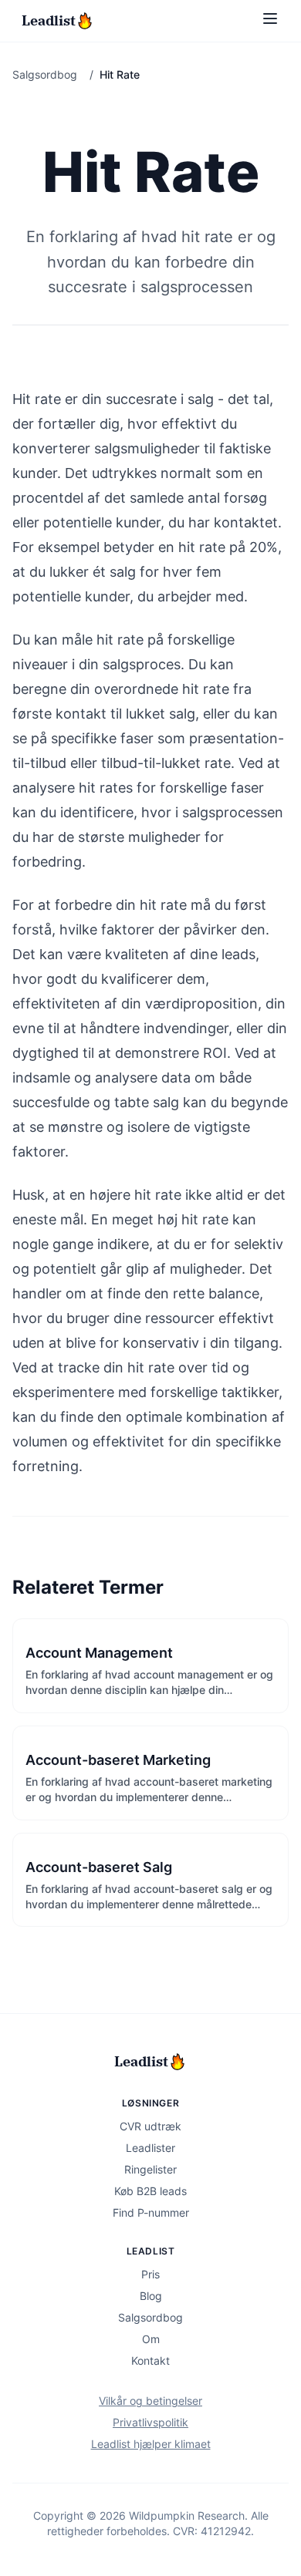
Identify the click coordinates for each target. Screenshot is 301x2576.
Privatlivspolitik (150, 2422)
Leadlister (150, 2148)
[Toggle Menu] (270, 19)
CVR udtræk (150, 2126)
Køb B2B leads (150, 2191)
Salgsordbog (45, 74)
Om (151, 2339)
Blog (151, 2296)
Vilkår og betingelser (150, 2401)
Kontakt (150, 2360)
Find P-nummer (151, 2212)
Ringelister (150, 2169)
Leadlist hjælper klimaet (151, 2444)
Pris (150, 2274)
